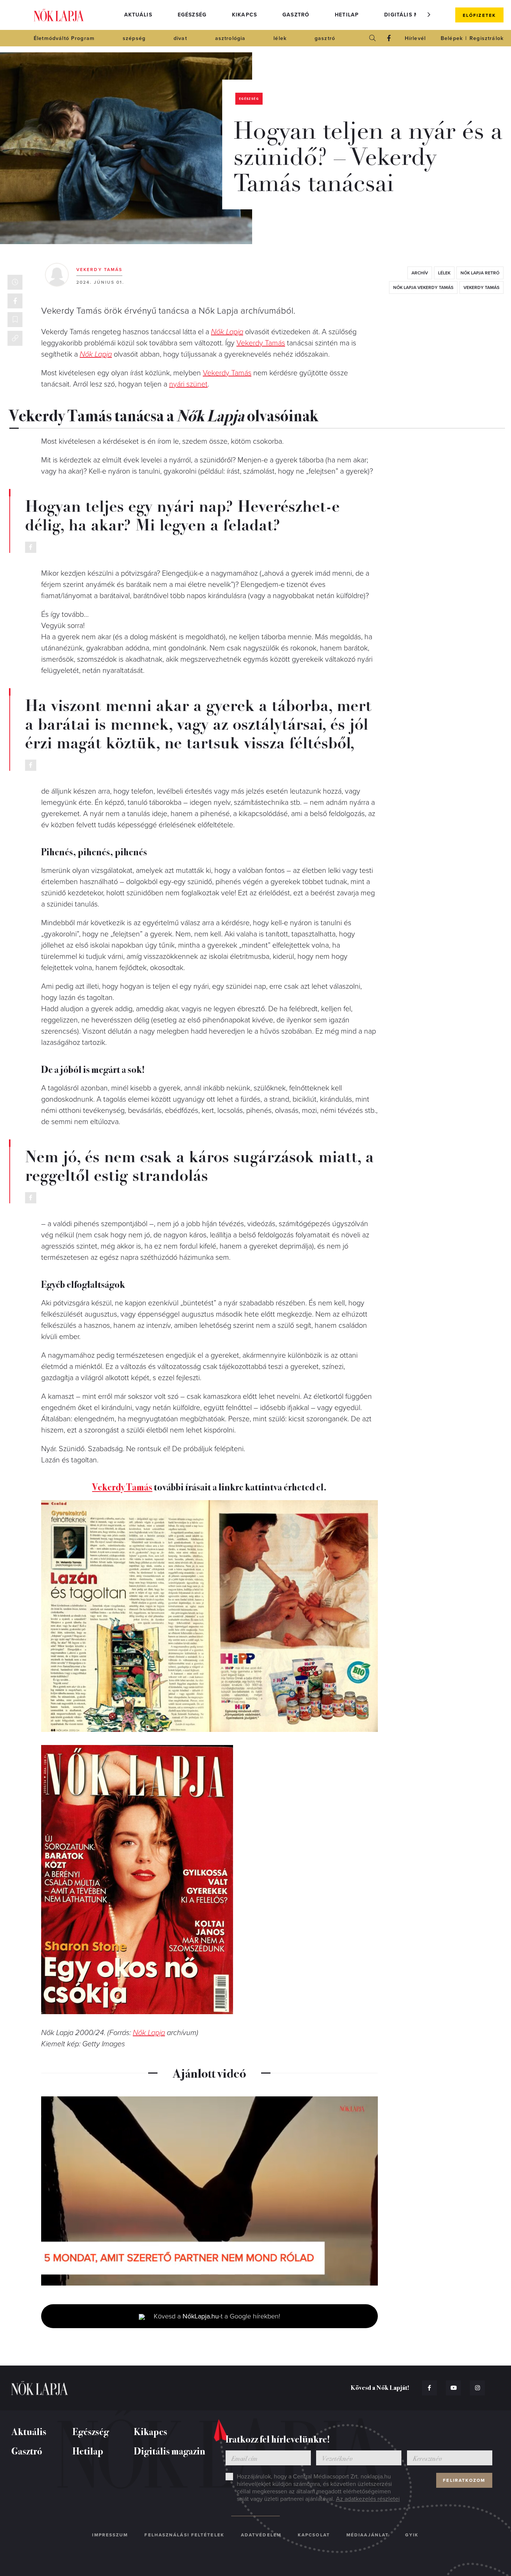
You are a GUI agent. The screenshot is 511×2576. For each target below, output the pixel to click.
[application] (209, 2191)
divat (180, 38)
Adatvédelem (261, 2535)
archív (420, 273)
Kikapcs (244, 15)
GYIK (412, 2535)
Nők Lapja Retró (480, 273)
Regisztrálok (486, 38)
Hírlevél (415, 38)
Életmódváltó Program (64, 38)
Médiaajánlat (368, 2535)
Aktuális (138, 15)
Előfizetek (479, 15)
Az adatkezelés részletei (368, 2499)
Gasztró (296, 15)
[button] (429, 15)
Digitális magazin (413, 15)
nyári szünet (188, 384)
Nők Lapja (59, 15)
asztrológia (230, 38)
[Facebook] (389, 38)
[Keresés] (373, 38)
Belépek (452, 38)
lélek (280, 38)
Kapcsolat (314, 2535)
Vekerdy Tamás (99, 270)
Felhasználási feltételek (184, 2535)
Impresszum (110, 2535)
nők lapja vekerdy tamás (423, 287)
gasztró (325, 38)
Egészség (192, 15)
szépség (134, 38)
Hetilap (347, 15)
